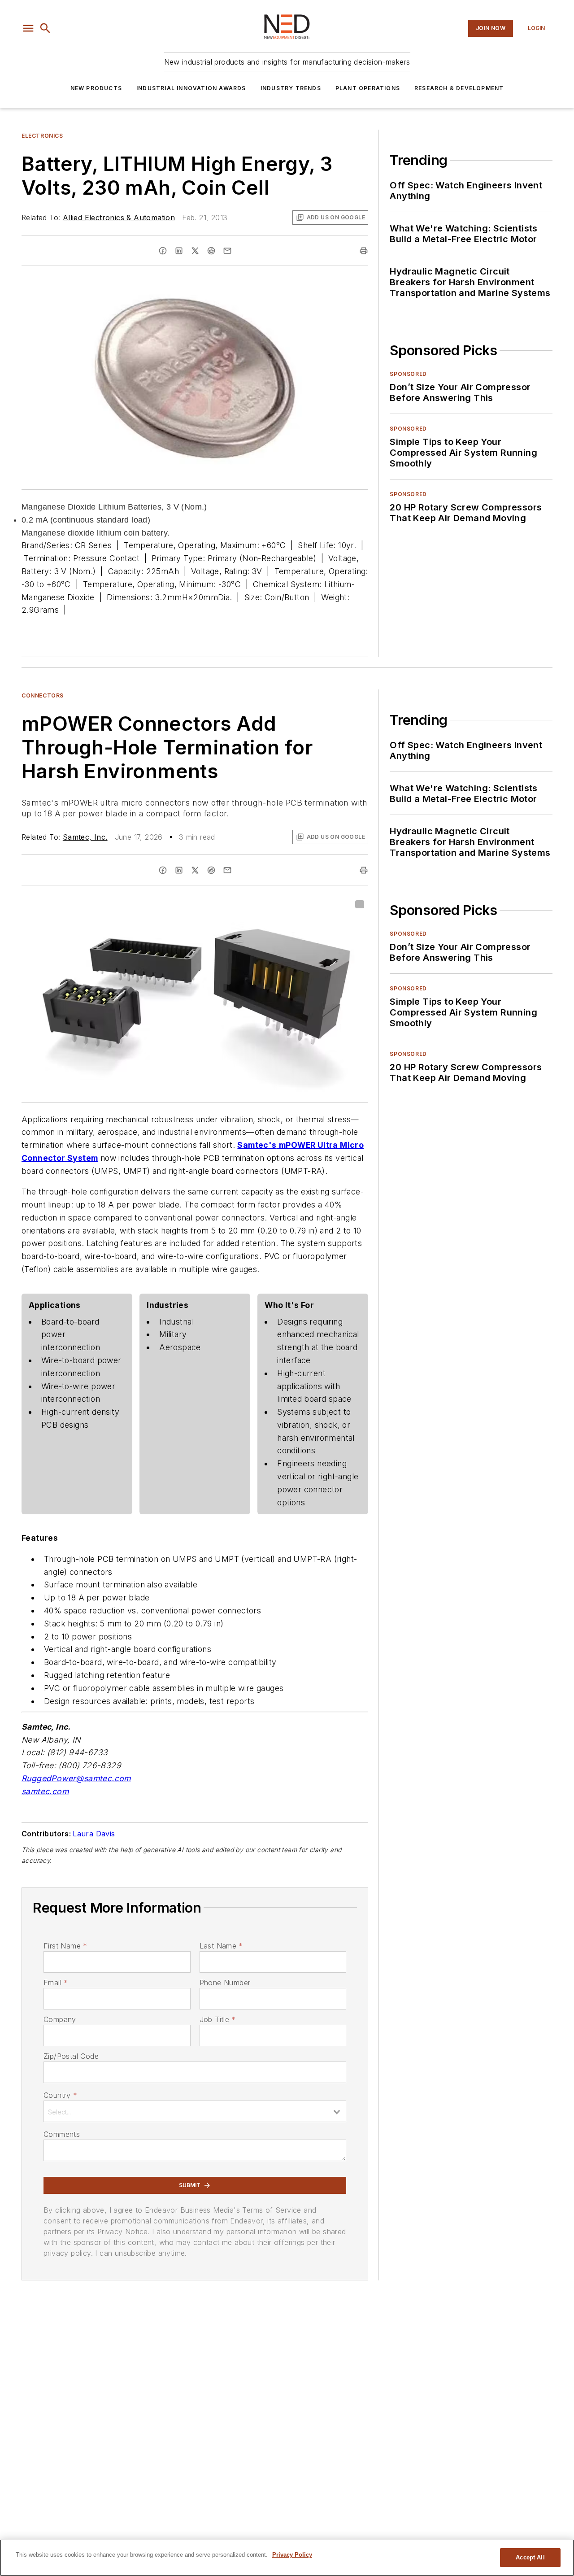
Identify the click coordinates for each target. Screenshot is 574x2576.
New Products (96, 88)
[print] (364, 251)
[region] (287, 2558)
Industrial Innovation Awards (191, 88)
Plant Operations (368, 88)
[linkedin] (179, 251)
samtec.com (45, 1791)
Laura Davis (94, 1834)
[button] (28, 28)
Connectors (43, 695)
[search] (45, 28)
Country (60, 2095)
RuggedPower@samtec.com (76, 1778)
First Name (65, 1946)
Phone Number (225, 1983)
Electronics (42, 136)
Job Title (218, 2019)
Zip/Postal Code (71, 2056)
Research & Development (459, 88)
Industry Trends (291, 88)
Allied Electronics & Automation (119, 218)
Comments (62, 2134)
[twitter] (195, 251)
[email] (227, 251)
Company (60, 2019)
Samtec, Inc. (85, 837)
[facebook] (163, 251)
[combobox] (195, 2111)
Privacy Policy (292, 2555)
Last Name (221, 1946)
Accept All (530, 2557)
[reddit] (211, 251)
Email (56, 1983)
